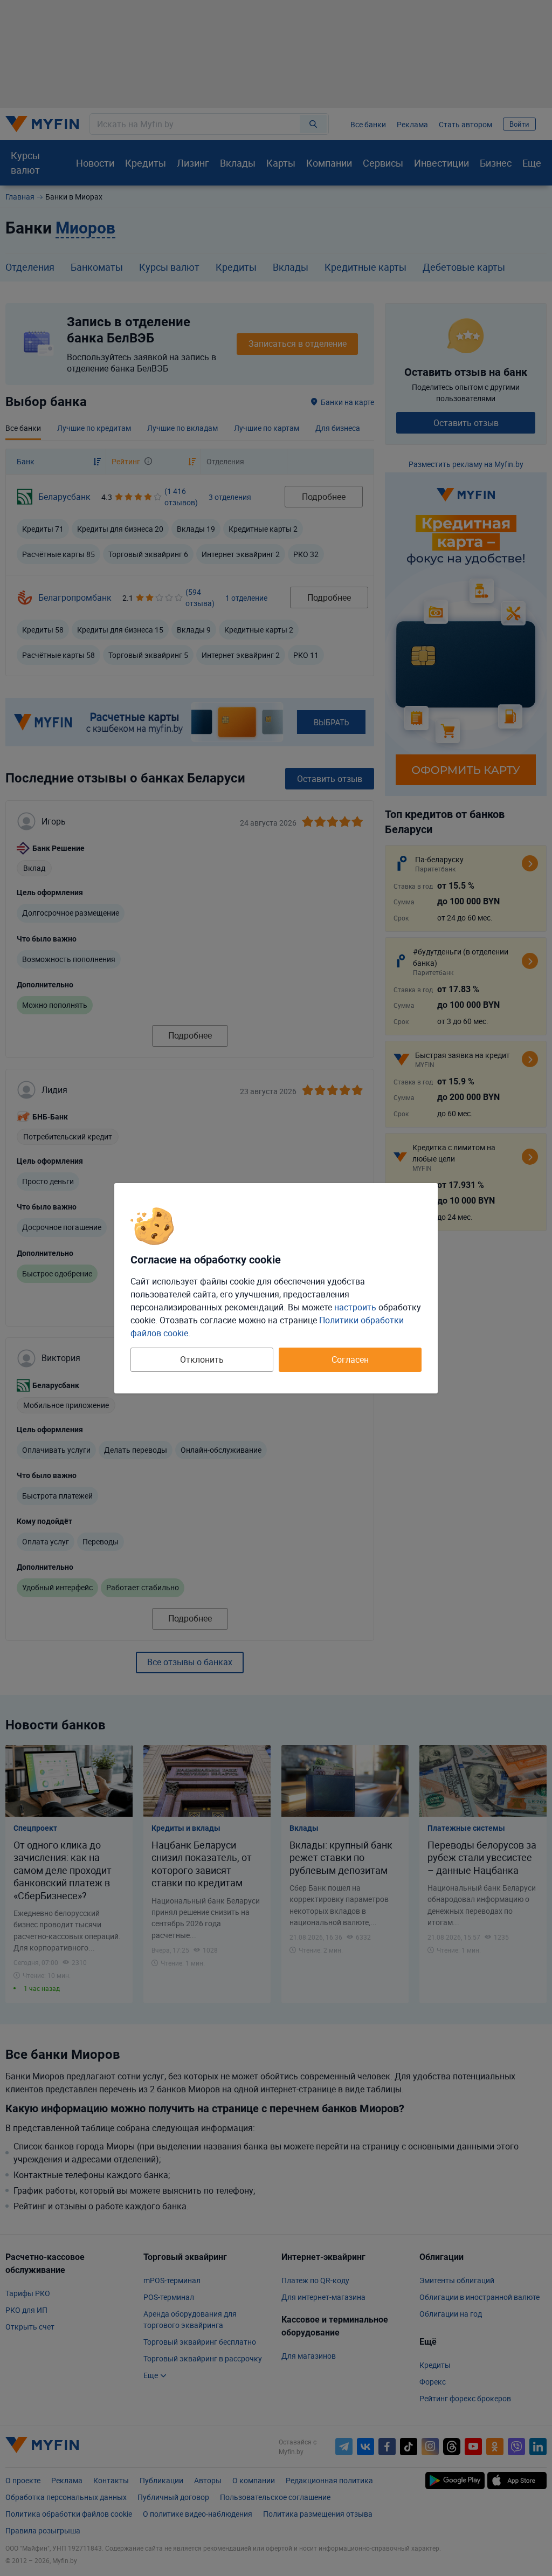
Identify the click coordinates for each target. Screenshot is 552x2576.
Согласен (350, 1359)
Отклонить (202, 1359)
